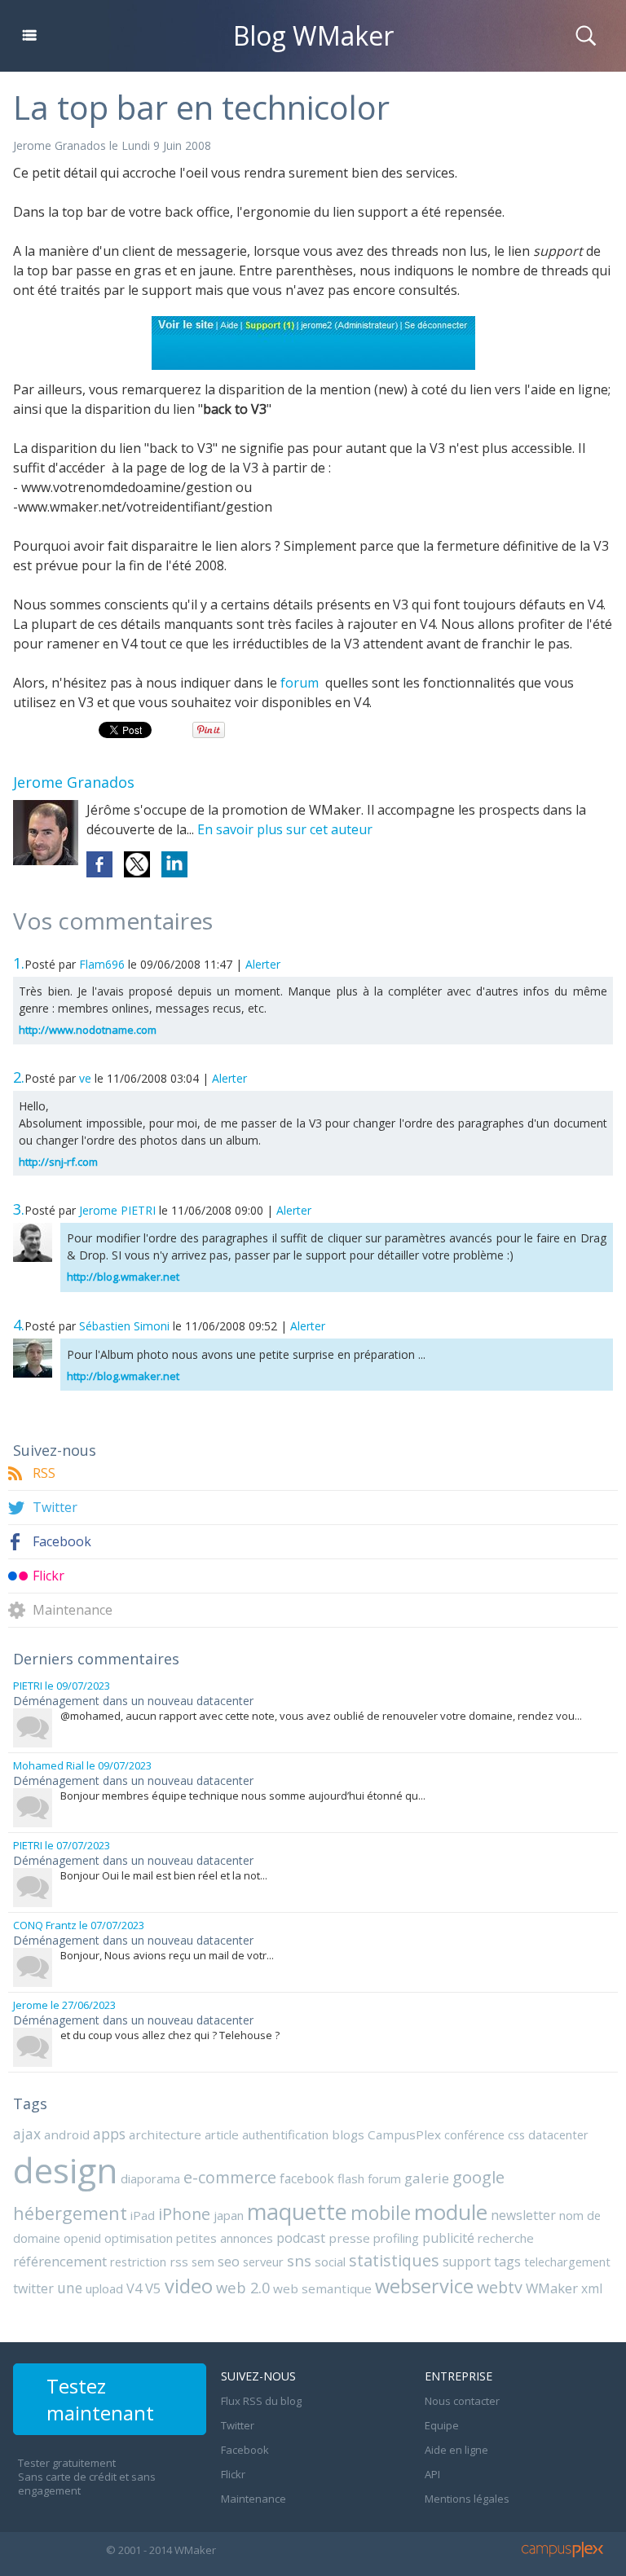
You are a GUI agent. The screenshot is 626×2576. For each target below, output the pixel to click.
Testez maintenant (100, 2399)
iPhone (184, 2214)
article (222, 2134)
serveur (263, 2262)
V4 (134, 2288)
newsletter (523, 2215)
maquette (297, 2211)
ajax (27, 2134)
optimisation (139, 2238)
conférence (474, 2134)
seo (229, 2261)
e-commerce (230, 2177)
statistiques (394, 2260)
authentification (285, 2134)
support (467, 2262)
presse (349, 2238)
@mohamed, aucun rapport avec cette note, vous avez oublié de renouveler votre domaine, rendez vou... (321, 1716)
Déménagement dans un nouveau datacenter (133, 1701)
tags (507, 2262)
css (516, 2134)
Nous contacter (462, 2401)
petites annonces (225, 2238)
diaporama (150, 2178)
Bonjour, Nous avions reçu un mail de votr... (167, 1955)
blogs (348, 2134)
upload (104, 2288)
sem (203, 2262)
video (189, 2286)
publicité (448, 2238)
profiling (396, 2238)
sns (299, 2260)
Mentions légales (467, 2499)
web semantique (322, 2288)
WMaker (552, 2288)
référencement (60, 2261)
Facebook (62, 1542)
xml (592, 2288)
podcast (301, 2238)
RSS (44, 1473)
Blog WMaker (313, 35)
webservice (424, 2286)
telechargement (567, 2262)
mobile (381, 2213)
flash (351, 2178)
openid (82, 2238)
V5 (153, 2288)
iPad (143, 2215)
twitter (33, 2288)
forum (303, 683)
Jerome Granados (60, 145)
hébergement (70, 2213)
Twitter (55, 1508)
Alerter (263, 964)
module (451, 2212)
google (478, 2177)
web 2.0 (243, 2287)
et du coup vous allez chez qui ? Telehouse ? (170, 2035)
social (330, 2262)
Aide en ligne (456, 2450)
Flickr (48, 1576)
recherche (506, 2238)
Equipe (442, 2425)
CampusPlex (404, 2134)
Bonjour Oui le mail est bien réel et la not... (164, 1875)
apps (109, 2134)
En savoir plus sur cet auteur (285, 829)
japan (229, 2215)
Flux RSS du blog (261, 2401)
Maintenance (73, 1610)
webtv (500, 2287)
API (432, 2474)
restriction (138, 2262)
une (70, 2288)
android (67, 2134)
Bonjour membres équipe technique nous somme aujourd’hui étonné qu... (243, 1796)
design (65, 2170)
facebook (307, 2178)
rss (179, 2262)
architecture (165, 2134)
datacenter (558, 2134)
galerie (427, 2178)
